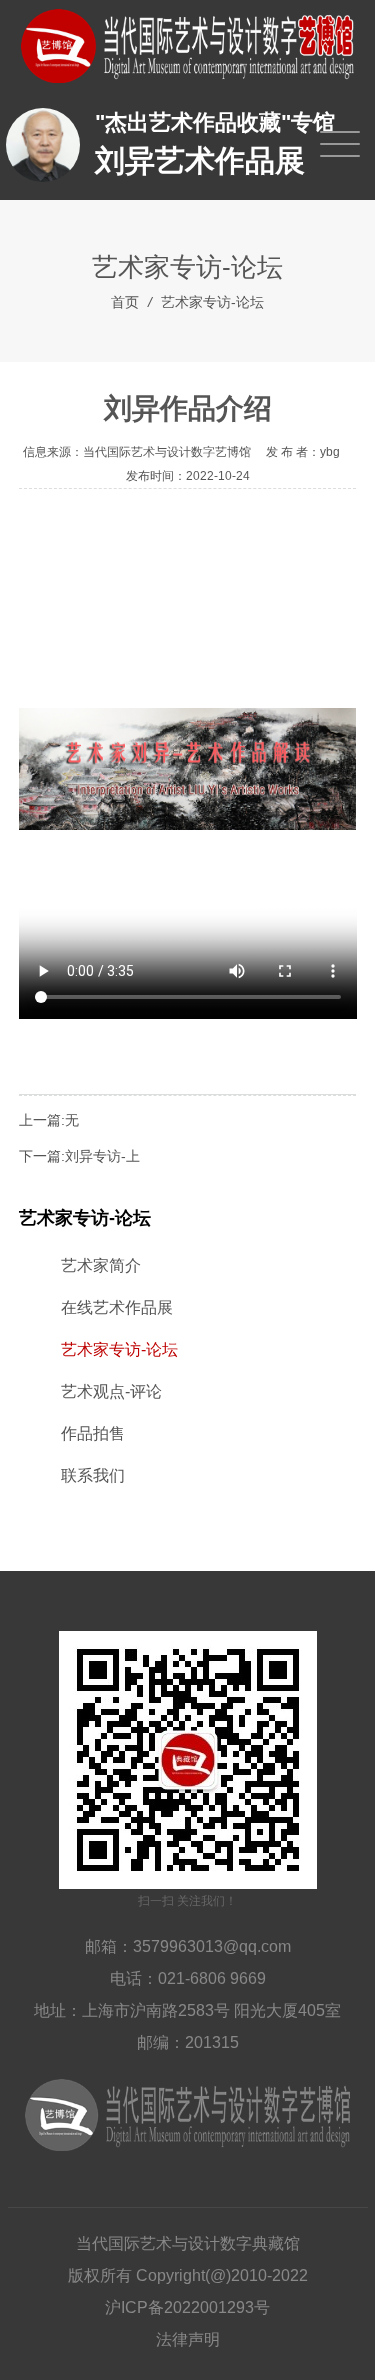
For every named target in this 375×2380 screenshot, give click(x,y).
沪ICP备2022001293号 (187, 2307)
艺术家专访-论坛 (212, 302)
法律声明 (188, 2339)
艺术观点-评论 (111, 1391)
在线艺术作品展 (117, 1307)
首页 (125, 302)
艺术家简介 (101, 1265)
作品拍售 (93, 1433)
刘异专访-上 (102, 1156)
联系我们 (93, 1475)
